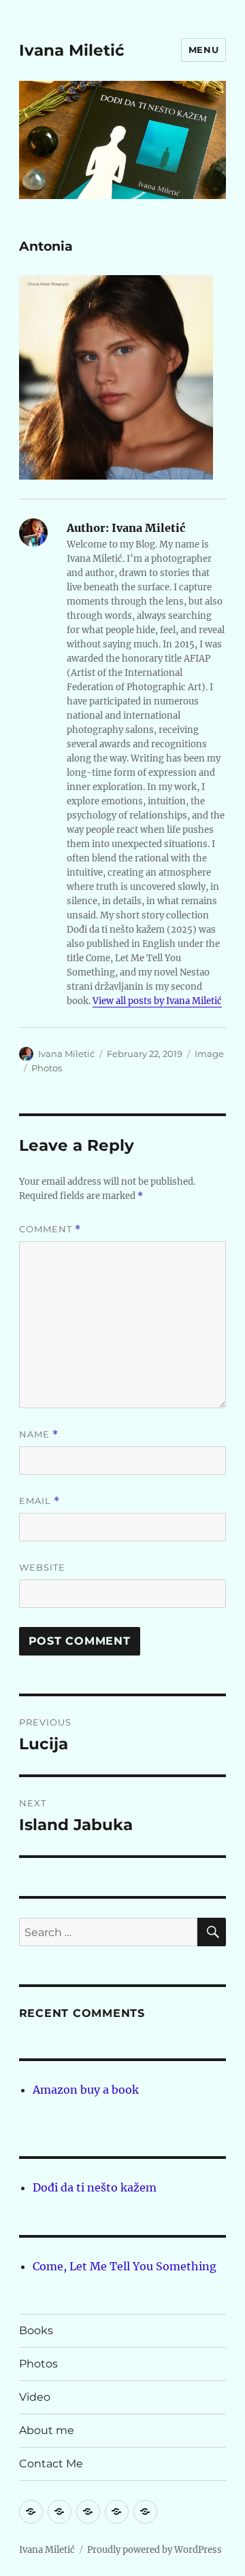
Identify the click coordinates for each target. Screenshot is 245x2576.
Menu (203, 50)
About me (47, 2430)
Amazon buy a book (86, 2090)
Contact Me (51, 2464)
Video (35, 2397)
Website (42, 1567)
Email (39, 1501)
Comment (50, 1229)
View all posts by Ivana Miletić (157, 1001)
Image (209, 1054)
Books (36, 2330)
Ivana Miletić (72, 50)
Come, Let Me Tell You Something (125, 2266)
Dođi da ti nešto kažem (95, 2187)
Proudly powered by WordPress (154, 2550)
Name (39, 1434)
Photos (47, 1068)
